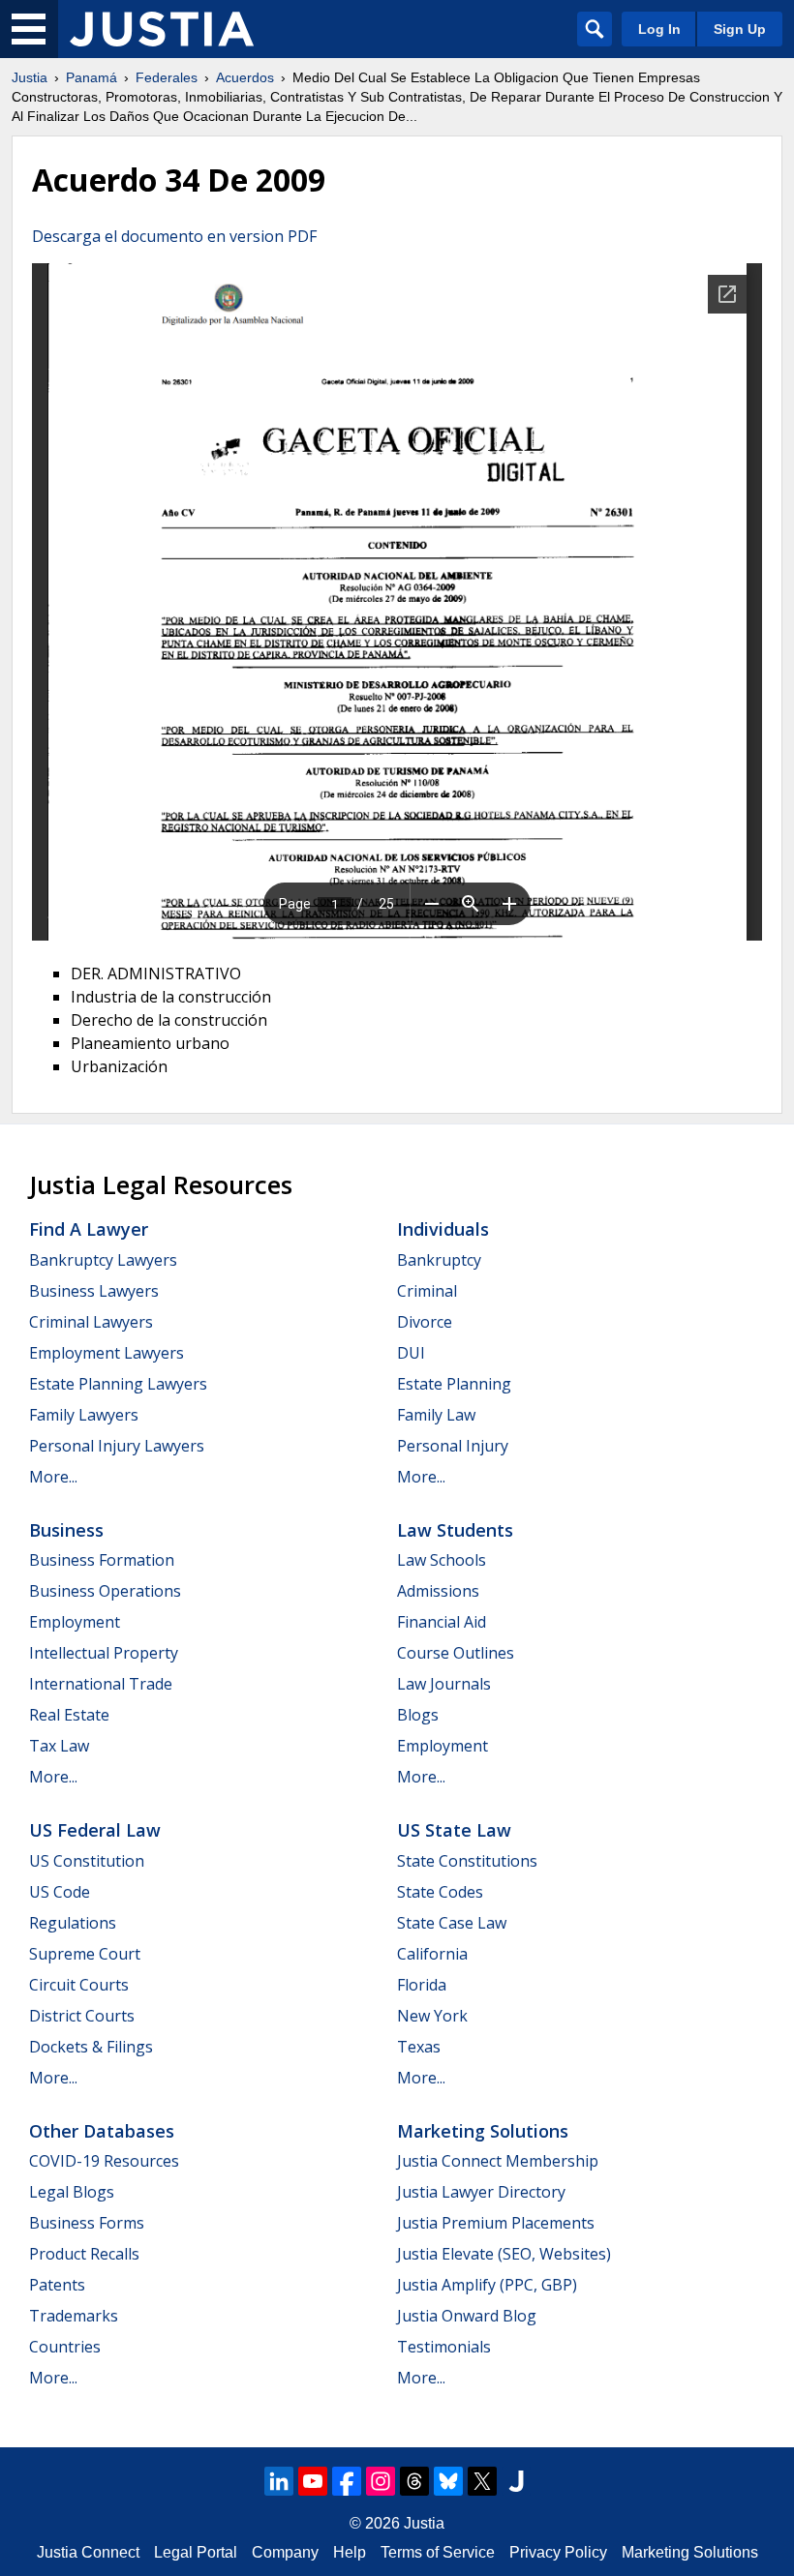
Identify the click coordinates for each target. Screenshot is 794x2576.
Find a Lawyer (89, 1229)
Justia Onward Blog (467, 2316)
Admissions (438, 1591)
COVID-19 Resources (104, 2161)
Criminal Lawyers (91, 1322)
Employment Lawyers (107, 1353)
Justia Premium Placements (496, 2223)
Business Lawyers (94, 1291)
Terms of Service (438, 2552)
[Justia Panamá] (162, 29)
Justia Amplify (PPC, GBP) (487, 2285)
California (432, 1954)
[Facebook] (347, 2481)
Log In (659, 29)
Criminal (427, 1291)
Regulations (73, 1923)
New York (432, 2016)
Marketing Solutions (483, 2131)
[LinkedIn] (279, 2481)
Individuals (443, 1229)
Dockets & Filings (91, 2047)
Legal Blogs (72, 2192)
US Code (60, 1892)
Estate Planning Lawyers (118, 1384)
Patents (57, 2285)
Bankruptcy (439, 1260)
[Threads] (414, 2481)
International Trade (101, 1684)
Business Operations (105, 1591)
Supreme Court (85, 1954)
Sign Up (740, 29)
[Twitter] (482, 2481)
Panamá (92, 77)
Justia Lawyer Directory (481, 2192)
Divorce (425, 1322)
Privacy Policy (558, 2552)
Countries (65, 2347)
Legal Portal (196, 2552)
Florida (422, 1985)
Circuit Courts (79, 1985)
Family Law (436, 1415)
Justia (30, 77)
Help (350, 2552)
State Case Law (452, 1923)
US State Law (454, 1830)
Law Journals (444, 1684)
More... (53, 1477)
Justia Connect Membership (498, 2161)
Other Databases (102, 2131)
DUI (411, 1353)
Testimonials (444, 2347)
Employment (75, 1622)
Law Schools (442, 1560)
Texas (419, 2047)
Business (66, 1530)
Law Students (455, 1530)
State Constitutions (467, 1861)
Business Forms (87, 2223)
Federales (167, 77)
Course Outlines (456, 1653)
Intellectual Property (104, 1653)
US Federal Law (95, 1830)
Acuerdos (245, 77)
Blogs (418, 1715)
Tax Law (59, 1746)
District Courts (82, 2016)
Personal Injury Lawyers (117, 1446)
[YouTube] (313, 2481)
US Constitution (87, 1861)
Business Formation (102, 1560)
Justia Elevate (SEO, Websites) (504, 2254)
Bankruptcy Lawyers (103, 1260)
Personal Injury (453, 1446)
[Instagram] (381, 2481)
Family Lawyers (84, 1415)
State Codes (440, 1892)
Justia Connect (88, 2552)
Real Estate (69, 1715)
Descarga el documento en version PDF (174, 236)
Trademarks (74, 2316)
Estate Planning (454, 1384)
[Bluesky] (448, 2481)
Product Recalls (84, 2254)
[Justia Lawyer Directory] (516, 2481)
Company (285, 2552)
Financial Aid (442, 1622)
